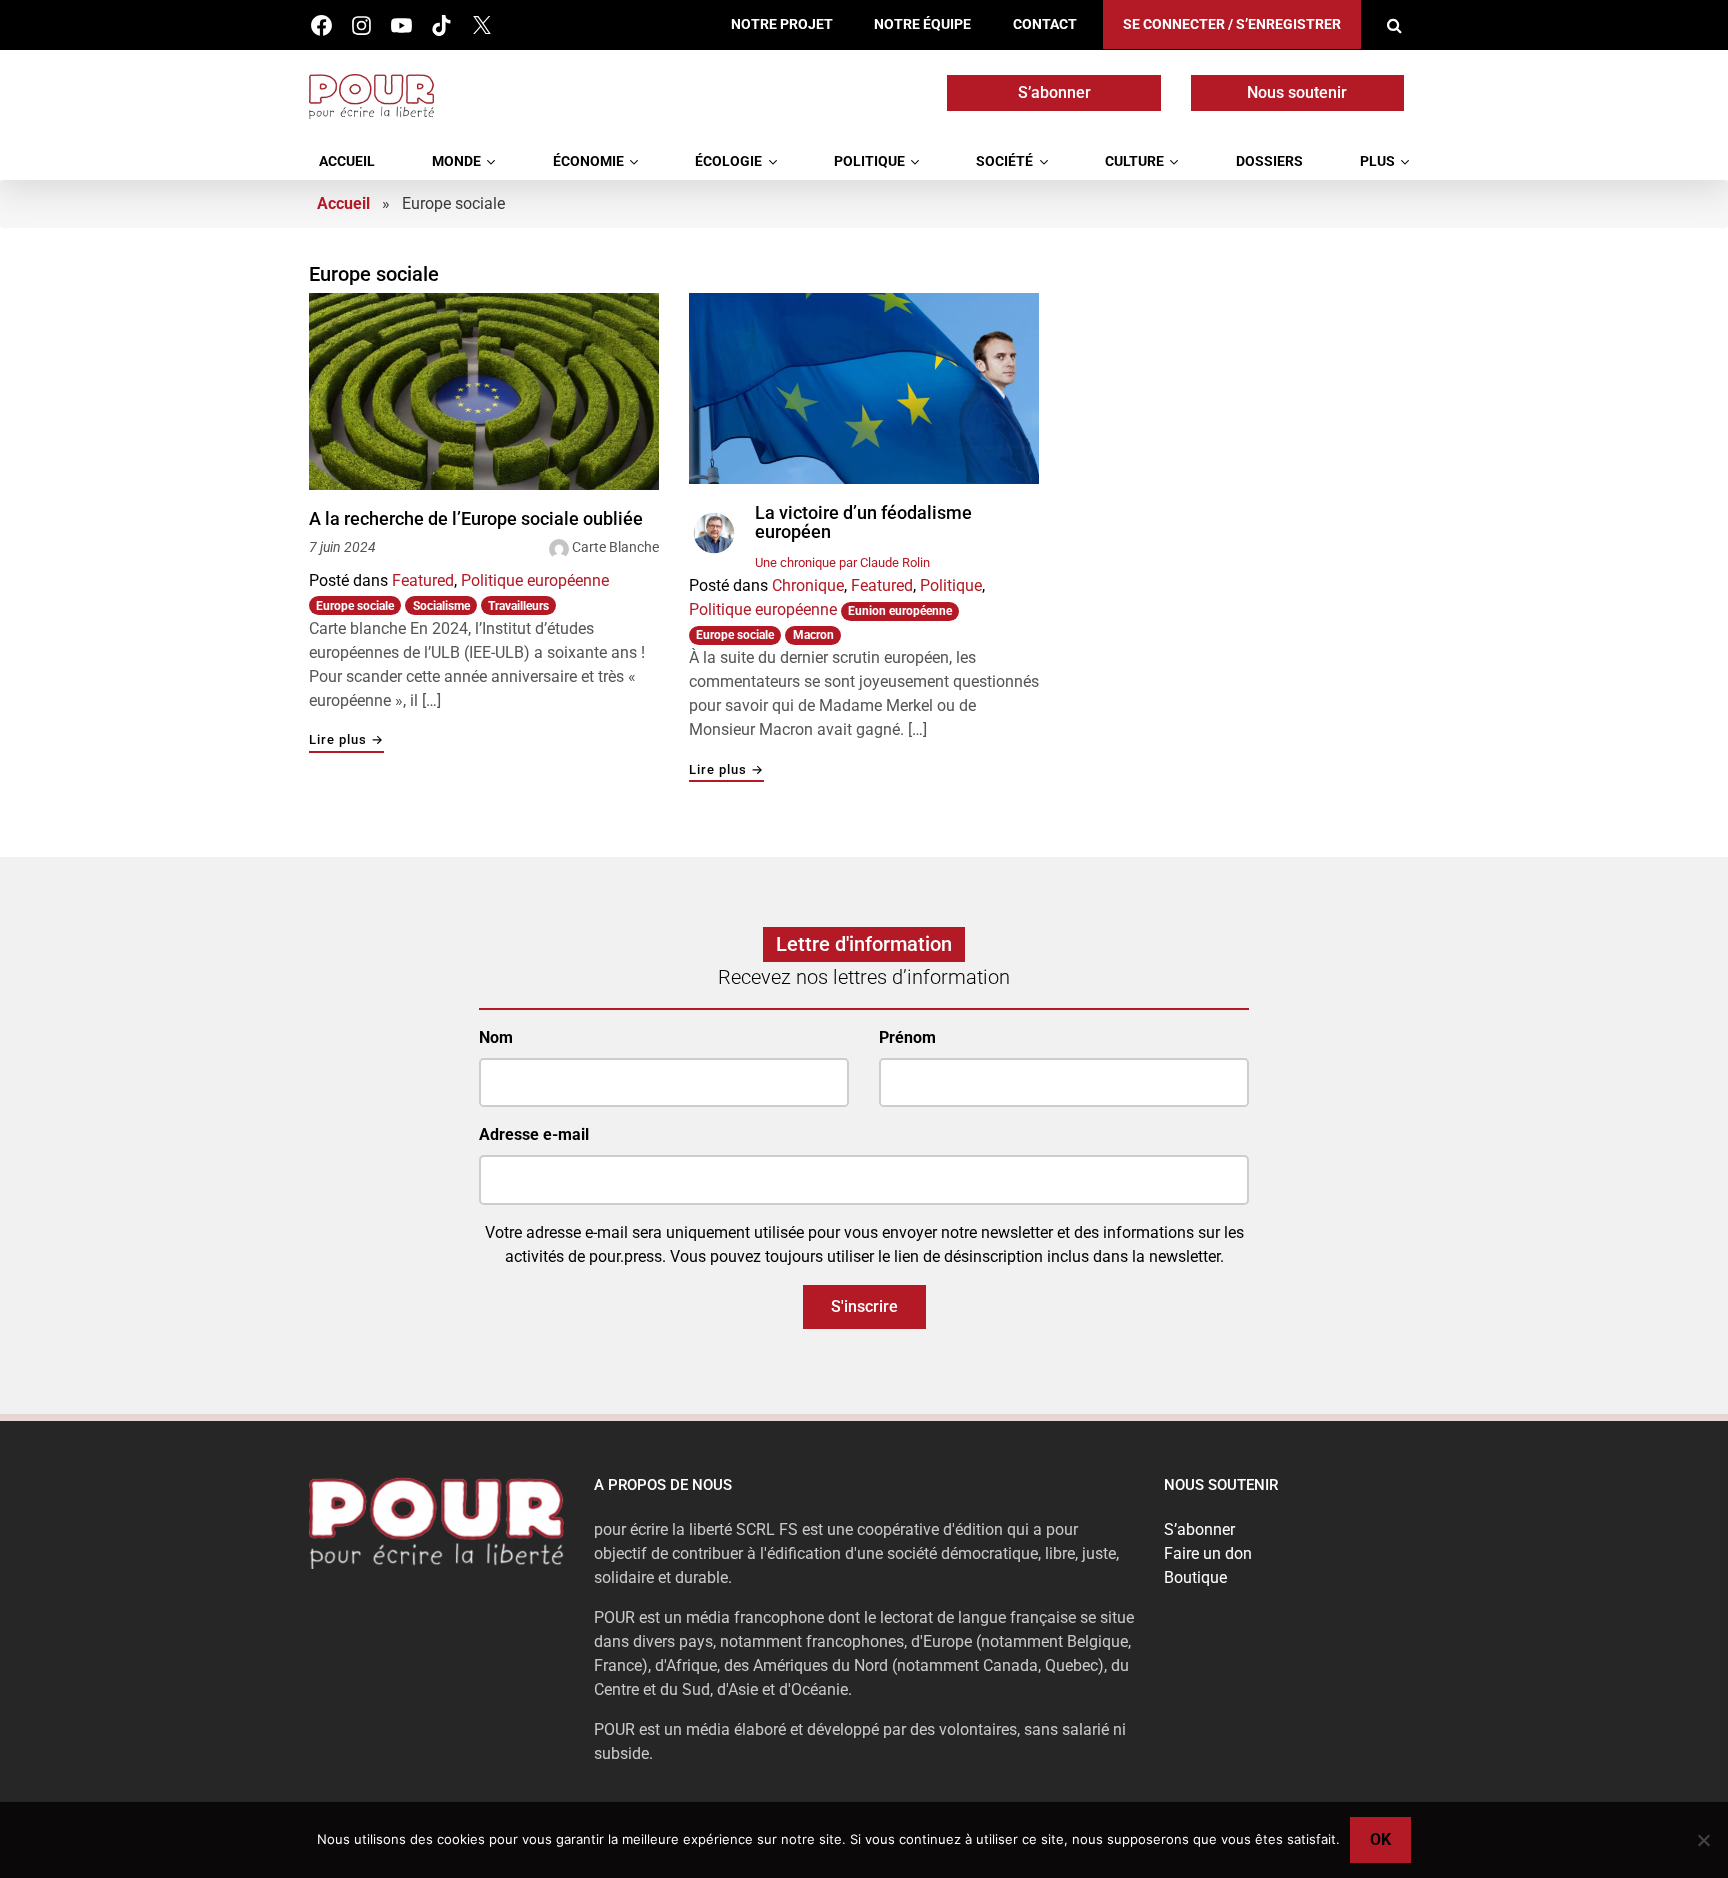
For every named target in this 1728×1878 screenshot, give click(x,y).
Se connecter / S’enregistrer (1232, 24)
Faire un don (1208, 1553)
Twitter (481, 25)
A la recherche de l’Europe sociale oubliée (476, 519)
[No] (1703, 1840)
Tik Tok (441, 25)
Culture (1134, 161)
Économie (588, 161)
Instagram (361, 25)
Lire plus (346, 740)
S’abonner (1054, 92)
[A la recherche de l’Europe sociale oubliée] (484, 391)
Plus (1377, 161)
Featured (423, 580)
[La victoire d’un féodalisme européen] (864, 388)
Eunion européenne (900, 611)
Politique (869, 161)
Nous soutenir (1297, 92)
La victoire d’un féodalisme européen (863, 522)
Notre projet (782, 24)
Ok (1380, 1839)
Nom (496, 1037)
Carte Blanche (615, 547)
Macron (813, 635)
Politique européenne (535, 580)
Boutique (1195, 1577)
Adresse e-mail (534, 1134)
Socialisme (441, 606)
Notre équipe (922, 24)
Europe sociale (355, 606)
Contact (1045, 24)
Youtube (401, 25)
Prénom (907, 1037)
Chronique (808, 585)
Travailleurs (518, 606)
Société (1004, 161)
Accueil (347, 161)
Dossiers (1269, 161)
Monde (456, 161)
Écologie (728, 161)
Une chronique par (842, 562)
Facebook (321, 25)
